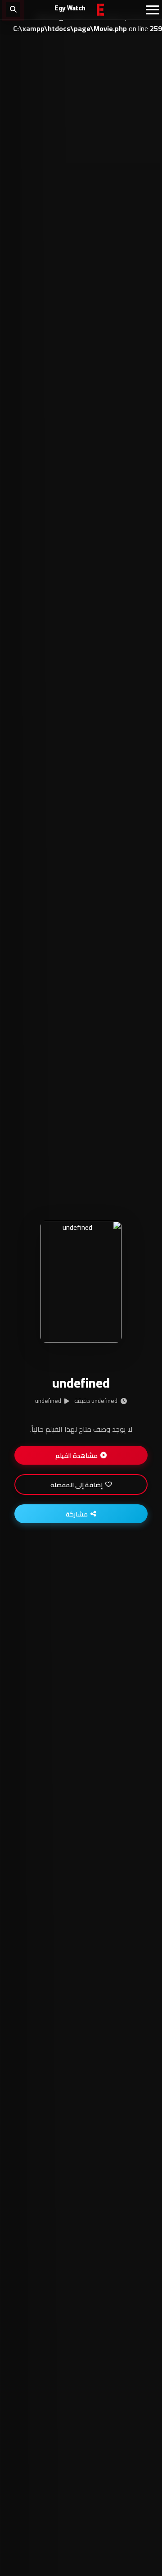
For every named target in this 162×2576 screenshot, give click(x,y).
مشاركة (77, 1514)
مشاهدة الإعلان (77, 1320)
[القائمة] (153, 10)
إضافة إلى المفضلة (76, 1485)
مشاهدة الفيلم (76, 1455)
